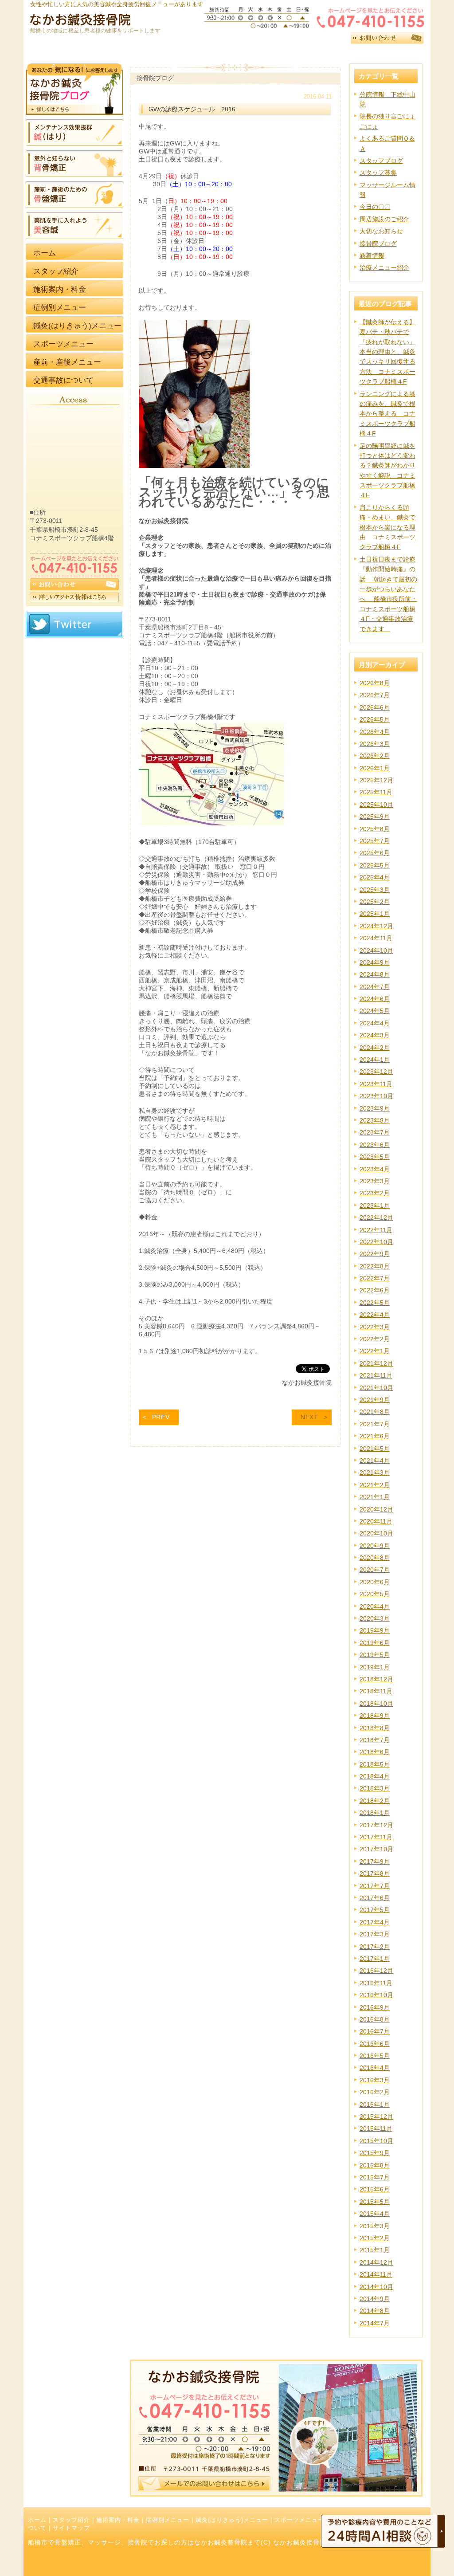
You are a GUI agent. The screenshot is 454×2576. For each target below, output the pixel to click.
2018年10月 (376, 1704)
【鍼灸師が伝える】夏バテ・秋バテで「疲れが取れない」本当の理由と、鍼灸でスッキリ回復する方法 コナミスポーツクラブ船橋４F (387, 352)
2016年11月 (376, 1983)
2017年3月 (375, 1934)
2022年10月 (376, 1242)
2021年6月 (375, 1436)
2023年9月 (375, 1108)
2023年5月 (375, 1157)
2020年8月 (375, 1558)
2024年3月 (375, 1035)
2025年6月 (375, 853)
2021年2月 (375, 1485)
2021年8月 (375, 1412)
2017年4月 (375, 1922)
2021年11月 (376, 1375)
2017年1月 (375, 1959)
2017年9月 (375, 1861)
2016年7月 (375, 2031)
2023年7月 (375, 1132)
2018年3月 (375, 1788)
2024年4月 (375, 1023)
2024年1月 (375, 1060)
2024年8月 (375, 974)
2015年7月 (375, 2177)
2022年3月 (375, 1327)
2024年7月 (375, 987)
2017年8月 (375, 1873)
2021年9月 (375, 1400)
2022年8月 (375, 1266)
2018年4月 (375, 1776)
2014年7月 (375, 2323)
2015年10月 (376, 2141)
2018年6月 (375, 1752)
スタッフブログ (381, 161)
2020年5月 (375, 1594)
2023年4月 (375, 1169)
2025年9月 (375, 817)
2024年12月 (376, 926)
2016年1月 (375, 2105)
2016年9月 (375, 2007)
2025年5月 (375, 865)
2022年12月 (376, 1217)
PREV (161, 1417)
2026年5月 (375, 719)
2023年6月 (375, 1145)
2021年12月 (376, 1363)
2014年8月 (375, 2311)
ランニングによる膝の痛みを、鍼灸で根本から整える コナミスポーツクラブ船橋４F (387, 414)
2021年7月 (375, 1424)
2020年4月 (375, 1606)
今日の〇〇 (375, 207)
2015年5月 (375, 2202)
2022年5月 (375, 1303)
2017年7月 (375, 1886)
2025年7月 (375, 841)
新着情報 (372, 255)
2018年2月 (375, 1801)
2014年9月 (375, 2299)
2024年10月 (376, 950)
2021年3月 (375, 1473)
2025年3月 (375, 890)
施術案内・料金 (118, 2520)
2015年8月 (375, 2165)
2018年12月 (376, 1679)
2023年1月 (375, 1206)
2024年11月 (376, 938)
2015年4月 (375, 2214)
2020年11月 (376, 1521)
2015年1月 (375, 2250)
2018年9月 (375, 1716)
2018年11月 (376, 1691)
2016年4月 (375, 2068)
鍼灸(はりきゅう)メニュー (232, 2520)
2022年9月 (375, 1254)
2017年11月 (376, 1837)
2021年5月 (375, 1449)
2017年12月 (376, 1825)
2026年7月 (375, 695)
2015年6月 (375, 2189)
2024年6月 (375, 999)
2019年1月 (375, 1667)
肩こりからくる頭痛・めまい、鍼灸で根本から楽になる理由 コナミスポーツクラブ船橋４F (387, 527)
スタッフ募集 (378, 173)
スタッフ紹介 (71, 2520)
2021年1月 (375, 1497)
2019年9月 (375, 1630)
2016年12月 (376, 1971)
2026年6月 (375, 707)
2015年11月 (376, 2128)
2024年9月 (375, 962)
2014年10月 (376, 2287)
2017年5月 (375, 1910)
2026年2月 (375, 756)
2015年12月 (376, 2117)
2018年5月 (375, 1764)
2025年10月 (376, 805)
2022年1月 (375, 1351)
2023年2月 (375, 1193)
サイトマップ (71, 2528)
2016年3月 (375, 2080)
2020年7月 (375, 1570)
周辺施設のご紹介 (384, 219)
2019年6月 (375, 1643)
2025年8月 (375, 829)
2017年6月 (375, 1898)
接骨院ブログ (378, 243)
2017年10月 (376, 1849)
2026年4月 (375, 732)
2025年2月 (375, 902)
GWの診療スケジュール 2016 (192, 109)
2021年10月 (376, 1388)
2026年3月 (375, 744)
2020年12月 (376, 1509)
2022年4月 (375, 1315)
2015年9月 (375, 2153)
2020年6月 (375, 1582)
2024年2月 (375, 1048)
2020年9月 (375, 1546)
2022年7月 (375, 1278)
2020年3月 (375, 1618)
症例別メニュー (168, 2520)
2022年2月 (375, 1339)
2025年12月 (376, 780)
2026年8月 (375, 683)
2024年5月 (375, 1011)
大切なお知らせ (381, 231)
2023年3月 (375, 1181)
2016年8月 (375, 2019)
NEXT (309, 1417)
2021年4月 (375, 1461)
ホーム (37, 2520)
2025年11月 (376, 792)
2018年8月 (375, 1728)
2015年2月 (375, 2238)
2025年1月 (375, 914)
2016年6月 (375, 2044)
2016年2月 (375, 2092)
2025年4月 (375, 877)
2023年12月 (376, 1072)
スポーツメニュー (299, 2520)
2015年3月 (375, 2226)
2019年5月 (375, 1655)
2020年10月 (376, 1533)
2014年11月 (376, 2274)
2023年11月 (376, 1084)
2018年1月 (375, 1813)
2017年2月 (375, 1947)
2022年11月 (376, 1230)
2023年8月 (375, 1120)
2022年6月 (375, 1290)
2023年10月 (376, 1096)
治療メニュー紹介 (384, 267)
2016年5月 (375, 2056)
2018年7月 (375, 1740)
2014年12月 (376, 2262)
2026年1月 (375, 768)
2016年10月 (376, 1995)
